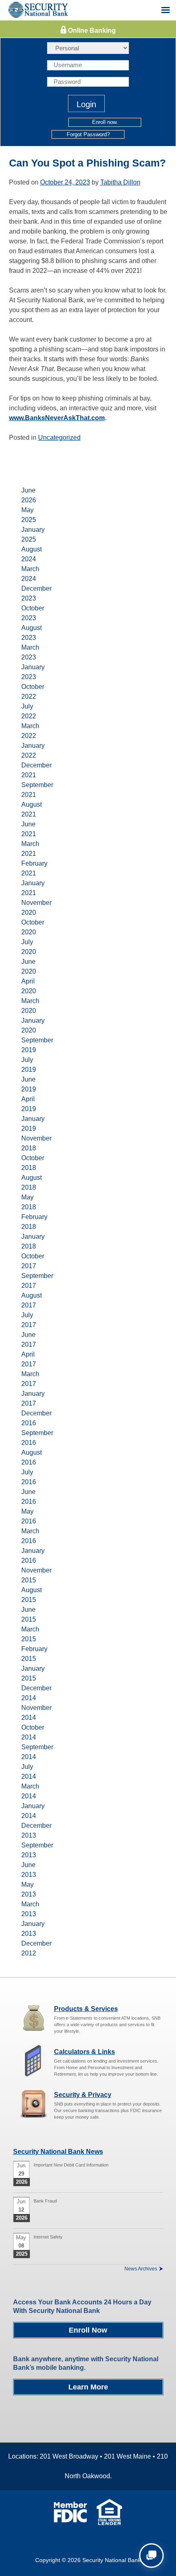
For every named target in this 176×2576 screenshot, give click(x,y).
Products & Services (86, 2009)
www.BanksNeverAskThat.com (57, 418)
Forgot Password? (88, 134)
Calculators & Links (85, 2052)
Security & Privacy (83, 2095)
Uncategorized (59, 438)
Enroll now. (105, 122)
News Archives (141, 2269)
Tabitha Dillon (120, 182)
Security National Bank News (58, 2152)
